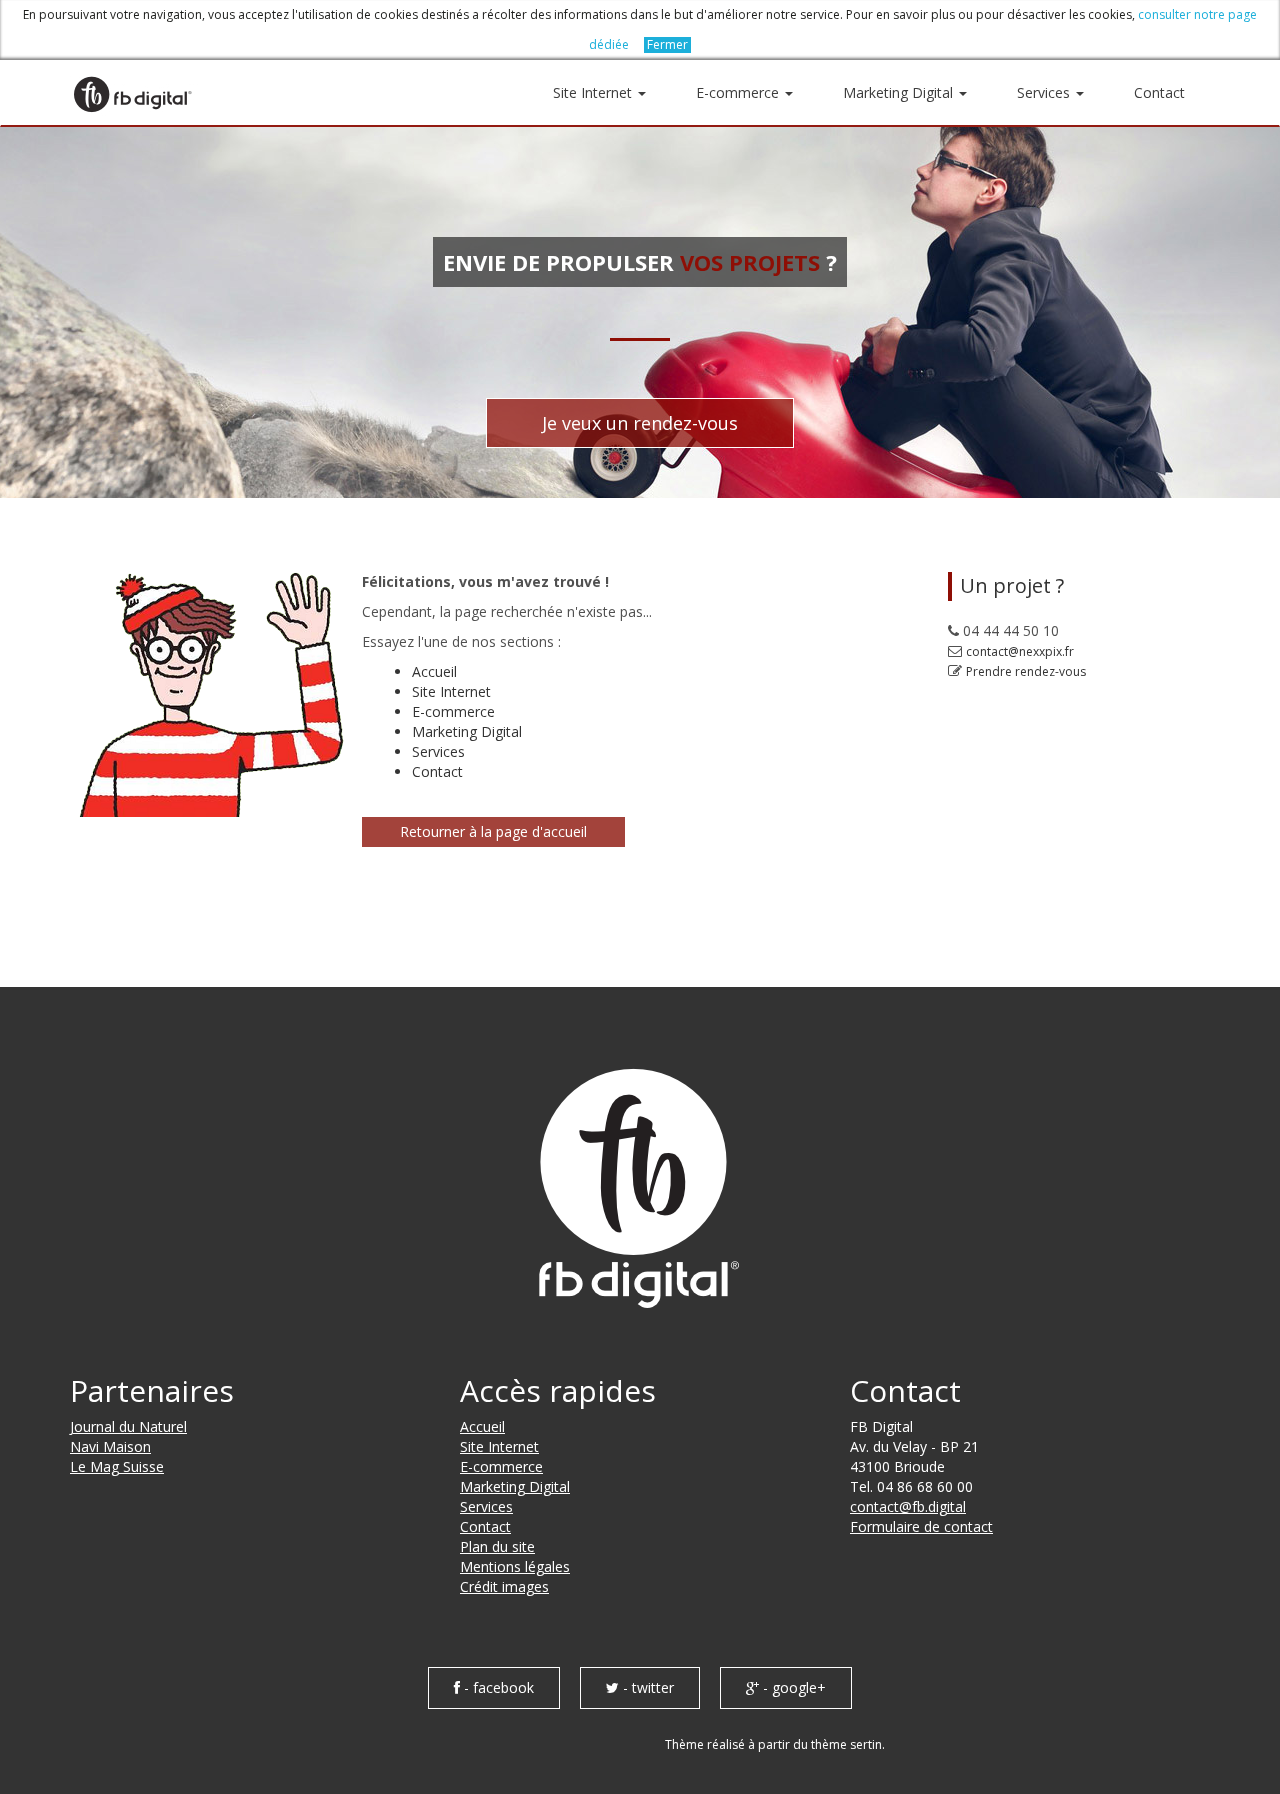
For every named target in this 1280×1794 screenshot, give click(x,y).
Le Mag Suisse (117, 1466)
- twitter (646, 1687)
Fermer (667, 45)
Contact (1159, 92)
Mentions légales (515, 1566)
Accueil (434, 671)
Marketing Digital (900, 92)
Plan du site (497, 1546)
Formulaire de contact (921, 1526)
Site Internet (594, 92)
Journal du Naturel (128, 1426)
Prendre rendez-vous (1026, 671)
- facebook (497, 1687)
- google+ (792, 1687)
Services (1045, 92)
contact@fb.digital (908, 1506)
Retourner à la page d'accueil (493, 831)
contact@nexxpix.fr (1020, 651)
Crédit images (504, 1586)
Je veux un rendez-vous (640, 423)
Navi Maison (110, 1446)
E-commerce (739, 92)
